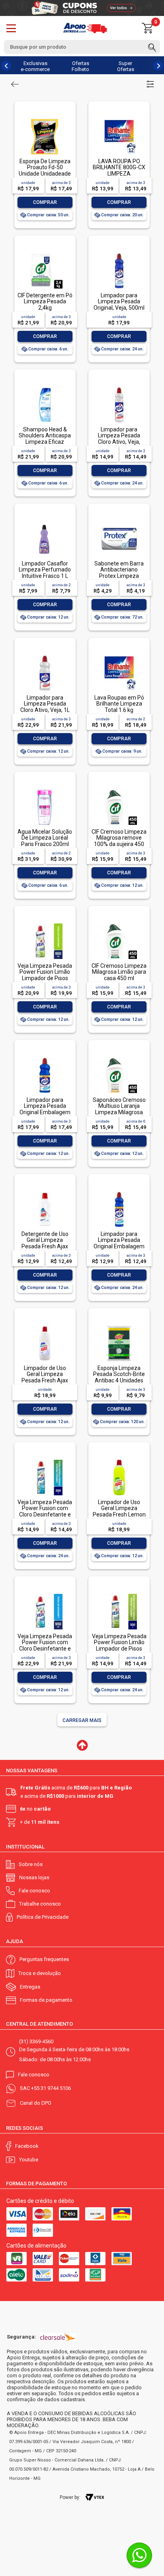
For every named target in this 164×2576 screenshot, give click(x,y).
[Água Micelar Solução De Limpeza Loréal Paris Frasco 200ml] (45, 790)
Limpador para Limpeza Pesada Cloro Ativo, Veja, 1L (45, 704)
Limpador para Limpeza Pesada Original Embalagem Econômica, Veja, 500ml (119, 1246)
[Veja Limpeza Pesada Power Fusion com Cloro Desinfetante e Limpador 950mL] (45, 1594)
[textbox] (82, 47)
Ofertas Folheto (80, 66)
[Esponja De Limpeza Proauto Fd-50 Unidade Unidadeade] (45, 120)
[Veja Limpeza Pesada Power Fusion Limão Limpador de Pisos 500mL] (119, 1594)
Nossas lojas (34, 1877)
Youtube (29, 2160)
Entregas (30, 1987)
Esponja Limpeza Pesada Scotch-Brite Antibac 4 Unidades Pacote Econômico (119, 1377)
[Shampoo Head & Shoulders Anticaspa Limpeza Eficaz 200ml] (45, 388)
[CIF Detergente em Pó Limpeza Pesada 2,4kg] (45, 254)
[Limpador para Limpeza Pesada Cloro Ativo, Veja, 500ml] (119, 388)
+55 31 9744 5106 (51, 2088)
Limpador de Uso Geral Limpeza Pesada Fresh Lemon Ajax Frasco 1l (119, 1511)
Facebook (27, 2146)
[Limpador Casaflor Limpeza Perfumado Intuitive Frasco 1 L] (45, 522)
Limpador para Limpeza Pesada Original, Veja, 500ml (119, 301)
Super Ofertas (126, 66)
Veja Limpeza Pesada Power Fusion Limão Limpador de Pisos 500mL (119, 1645)
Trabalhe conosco (40, 1904)
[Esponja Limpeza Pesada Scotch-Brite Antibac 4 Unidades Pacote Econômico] (119, 1326)
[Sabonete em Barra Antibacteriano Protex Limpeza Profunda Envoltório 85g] (119, 522)
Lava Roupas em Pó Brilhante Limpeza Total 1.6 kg (119, 704)
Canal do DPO (36, 2103)
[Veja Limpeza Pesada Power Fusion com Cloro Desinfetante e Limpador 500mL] (45, 1460)
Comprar (45, 202)
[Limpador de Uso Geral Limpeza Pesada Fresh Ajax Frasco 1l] (45, 1326)
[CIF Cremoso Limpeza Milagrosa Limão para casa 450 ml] (119, 924)
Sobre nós (31, 1864)
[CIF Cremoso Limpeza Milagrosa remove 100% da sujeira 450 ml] (119, 790)
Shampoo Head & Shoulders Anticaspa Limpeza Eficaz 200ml (45, 439)
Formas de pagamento (46, 2000)
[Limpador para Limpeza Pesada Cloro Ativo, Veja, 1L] (45, 656)
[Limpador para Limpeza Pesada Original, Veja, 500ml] (119, 254)
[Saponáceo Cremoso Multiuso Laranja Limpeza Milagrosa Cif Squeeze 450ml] (119, 1058)
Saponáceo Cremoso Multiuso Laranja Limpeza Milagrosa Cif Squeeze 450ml (119, 1109)
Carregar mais (82, 1720)
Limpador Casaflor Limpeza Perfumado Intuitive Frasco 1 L (45, 570)
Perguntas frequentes (44, 1959)
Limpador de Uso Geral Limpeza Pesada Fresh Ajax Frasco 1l (45, 1377)
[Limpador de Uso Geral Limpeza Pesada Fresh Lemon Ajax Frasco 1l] (119, 1460)
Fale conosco (34, 1891)
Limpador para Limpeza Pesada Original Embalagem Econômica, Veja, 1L (45, 1109)
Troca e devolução (40, 1973)
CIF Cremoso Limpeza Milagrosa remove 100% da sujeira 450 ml (119, 841)
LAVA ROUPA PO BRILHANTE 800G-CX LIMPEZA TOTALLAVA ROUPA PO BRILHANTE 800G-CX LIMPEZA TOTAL (119, 177)
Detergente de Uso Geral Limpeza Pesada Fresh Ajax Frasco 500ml (45, 1243)
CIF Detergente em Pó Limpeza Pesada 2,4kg (45, 301)
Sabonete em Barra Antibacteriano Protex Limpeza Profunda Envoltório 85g (119, 576)
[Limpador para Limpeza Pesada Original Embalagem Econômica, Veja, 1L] (45, 1058)
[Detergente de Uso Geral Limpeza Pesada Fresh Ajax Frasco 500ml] (45, 1192)
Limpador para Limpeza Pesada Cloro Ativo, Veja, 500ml (119, 439)
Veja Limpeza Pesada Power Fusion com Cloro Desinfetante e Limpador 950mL (45, 1645)
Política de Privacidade (43, 1917)
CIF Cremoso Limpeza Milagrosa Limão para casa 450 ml (119, 972)
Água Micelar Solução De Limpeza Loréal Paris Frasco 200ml (45, 838)
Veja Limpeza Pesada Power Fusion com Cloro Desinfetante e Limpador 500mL (45, 1511)
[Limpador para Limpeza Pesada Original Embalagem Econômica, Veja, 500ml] (119, 1192)
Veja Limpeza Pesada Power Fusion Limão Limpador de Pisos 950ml (45, 975)
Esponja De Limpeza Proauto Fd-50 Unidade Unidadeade (45, 167)
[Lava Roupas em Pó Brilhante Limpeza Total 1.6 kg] (119, 656)
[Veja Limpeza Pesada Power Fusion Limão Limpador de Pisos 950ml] (45, 924)
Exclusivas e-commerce (35, 66)
